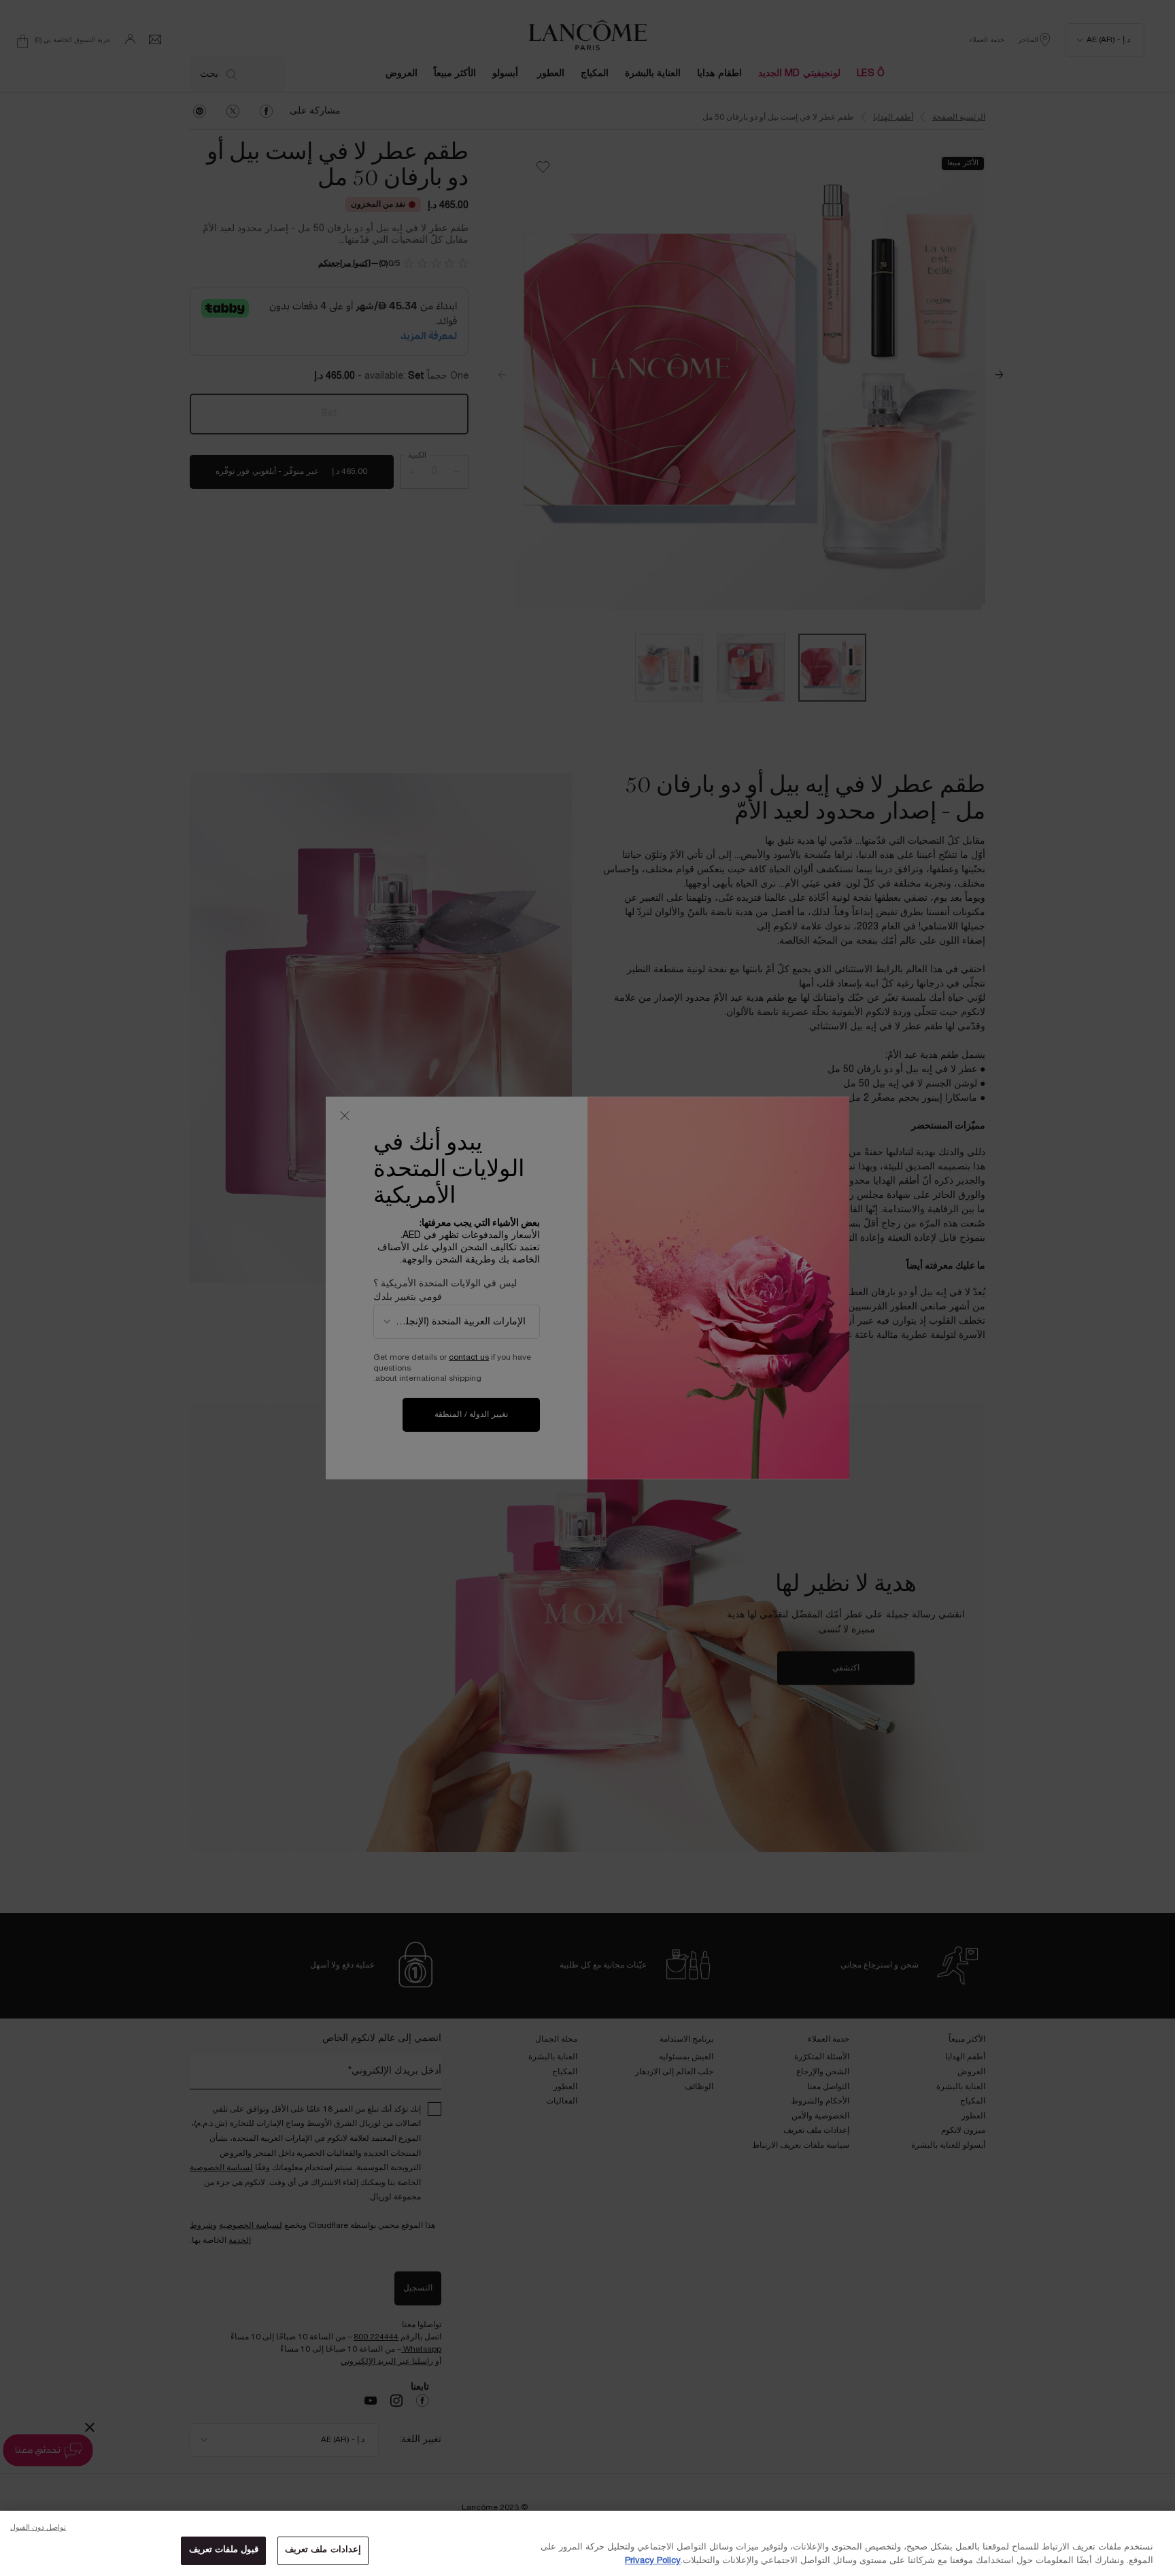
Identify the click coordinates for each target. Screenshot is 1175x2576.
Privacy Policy (653, 2561)
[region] (587, 2543)
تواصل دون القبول (38, 2528)
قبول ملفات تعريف (224, 2550)
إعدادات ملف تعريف (323, 2550)
